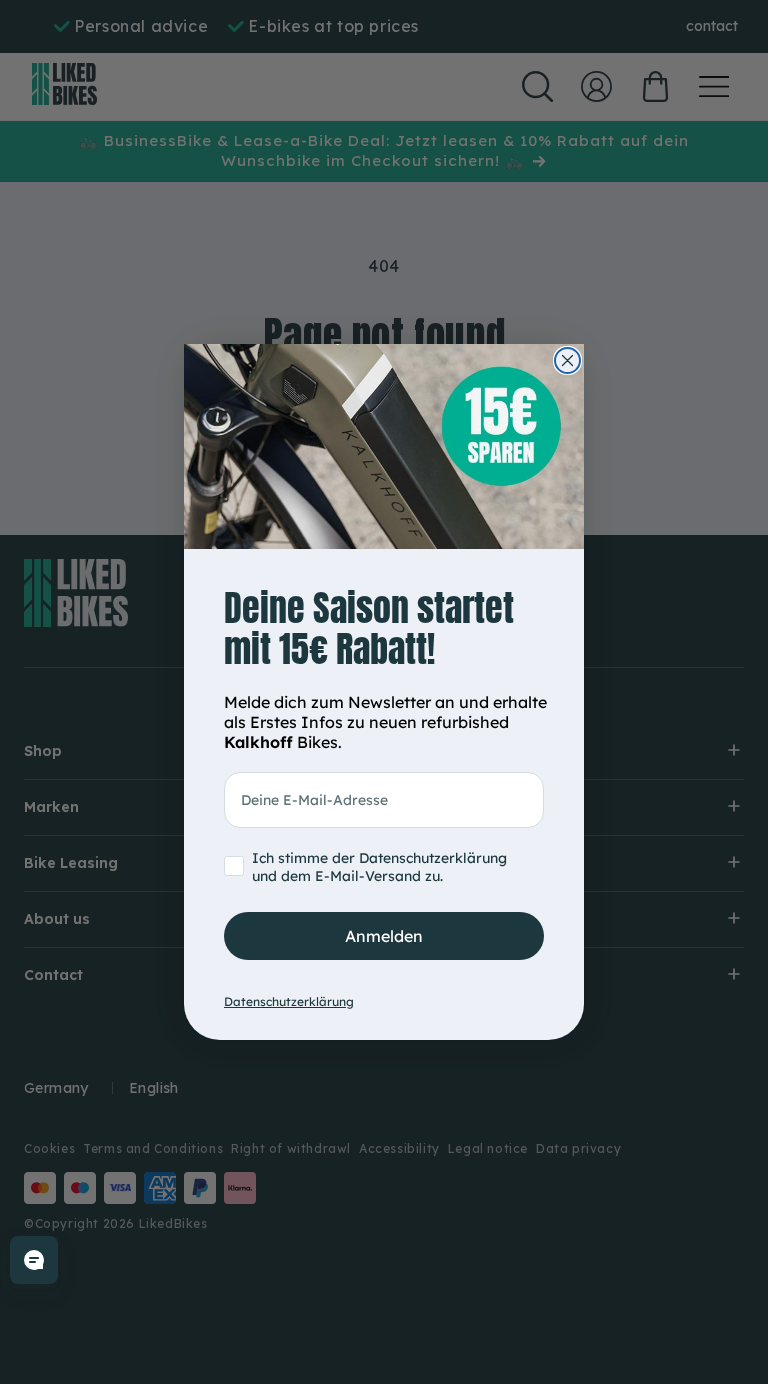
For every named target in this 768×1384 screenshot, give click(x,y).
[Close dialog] (567, 360)
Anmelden (384, 936)
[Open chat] (34, 1260)
